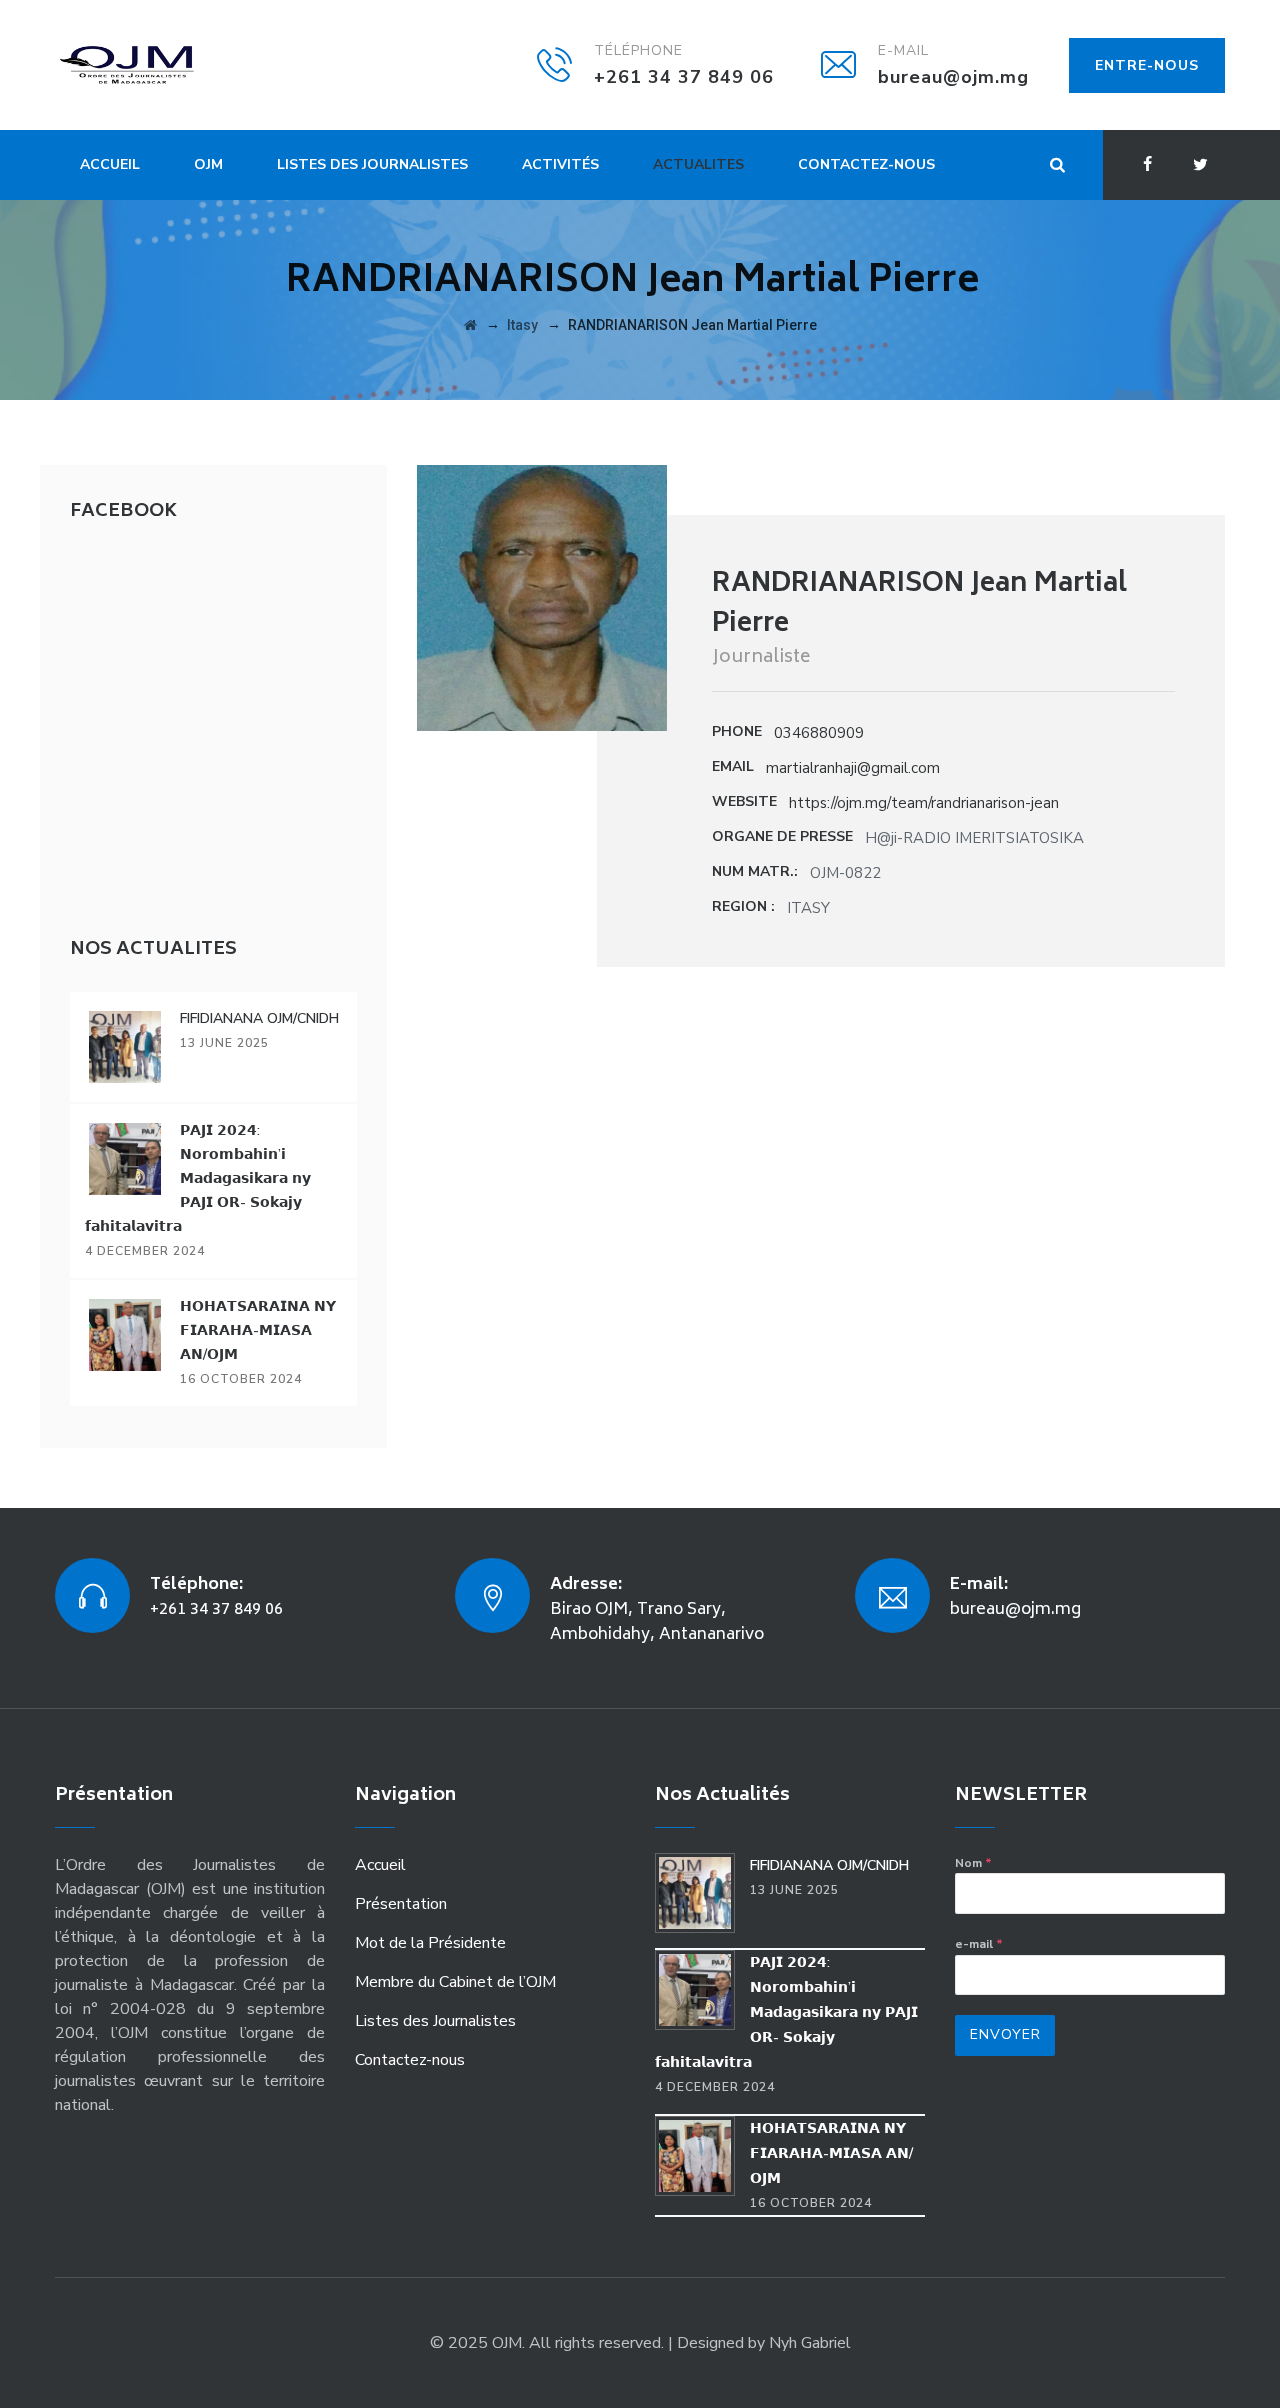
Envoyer (1005, 2034)
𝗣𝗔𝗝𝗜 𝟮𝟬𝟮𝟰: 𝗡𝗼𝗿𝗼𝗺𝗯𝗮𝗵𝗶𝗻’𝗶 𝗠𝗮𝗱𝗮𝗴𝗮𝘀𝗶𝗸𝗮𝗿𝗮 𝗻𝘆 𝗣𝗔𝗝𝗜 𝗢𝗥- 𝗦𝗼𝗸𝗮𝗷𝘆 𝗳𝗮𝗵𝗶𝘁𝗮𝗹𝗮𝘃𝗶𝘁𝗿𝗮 (198, 1178)
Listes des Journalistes (372, 164)
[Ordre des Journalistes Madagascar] (157, 65)
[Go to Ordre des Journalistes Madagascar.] (470, 325)
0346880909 (819, 733)
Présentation (401, 1904)
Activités (560, 164)
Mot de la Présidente (430, 1943)
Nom (973, 1863)
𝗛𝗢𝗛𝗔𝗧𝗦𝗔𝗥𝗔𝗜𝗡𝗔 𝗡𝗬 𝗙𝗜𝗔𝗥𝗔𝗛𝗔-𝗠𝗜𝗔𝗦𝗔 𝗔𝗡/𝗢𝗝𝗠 (258, 1330)
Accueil (110, 164)
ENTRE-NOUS (1147, 65)
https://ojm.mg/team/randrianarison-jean (924, 803)
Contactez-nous (866, 164)
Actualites (698, 164)
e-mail (979, 1944)
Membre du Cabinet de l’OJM (455, 1982)
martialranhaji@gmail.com (853, 768)
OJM (208, 164)
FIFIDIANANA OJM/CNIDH (259, 1018)
